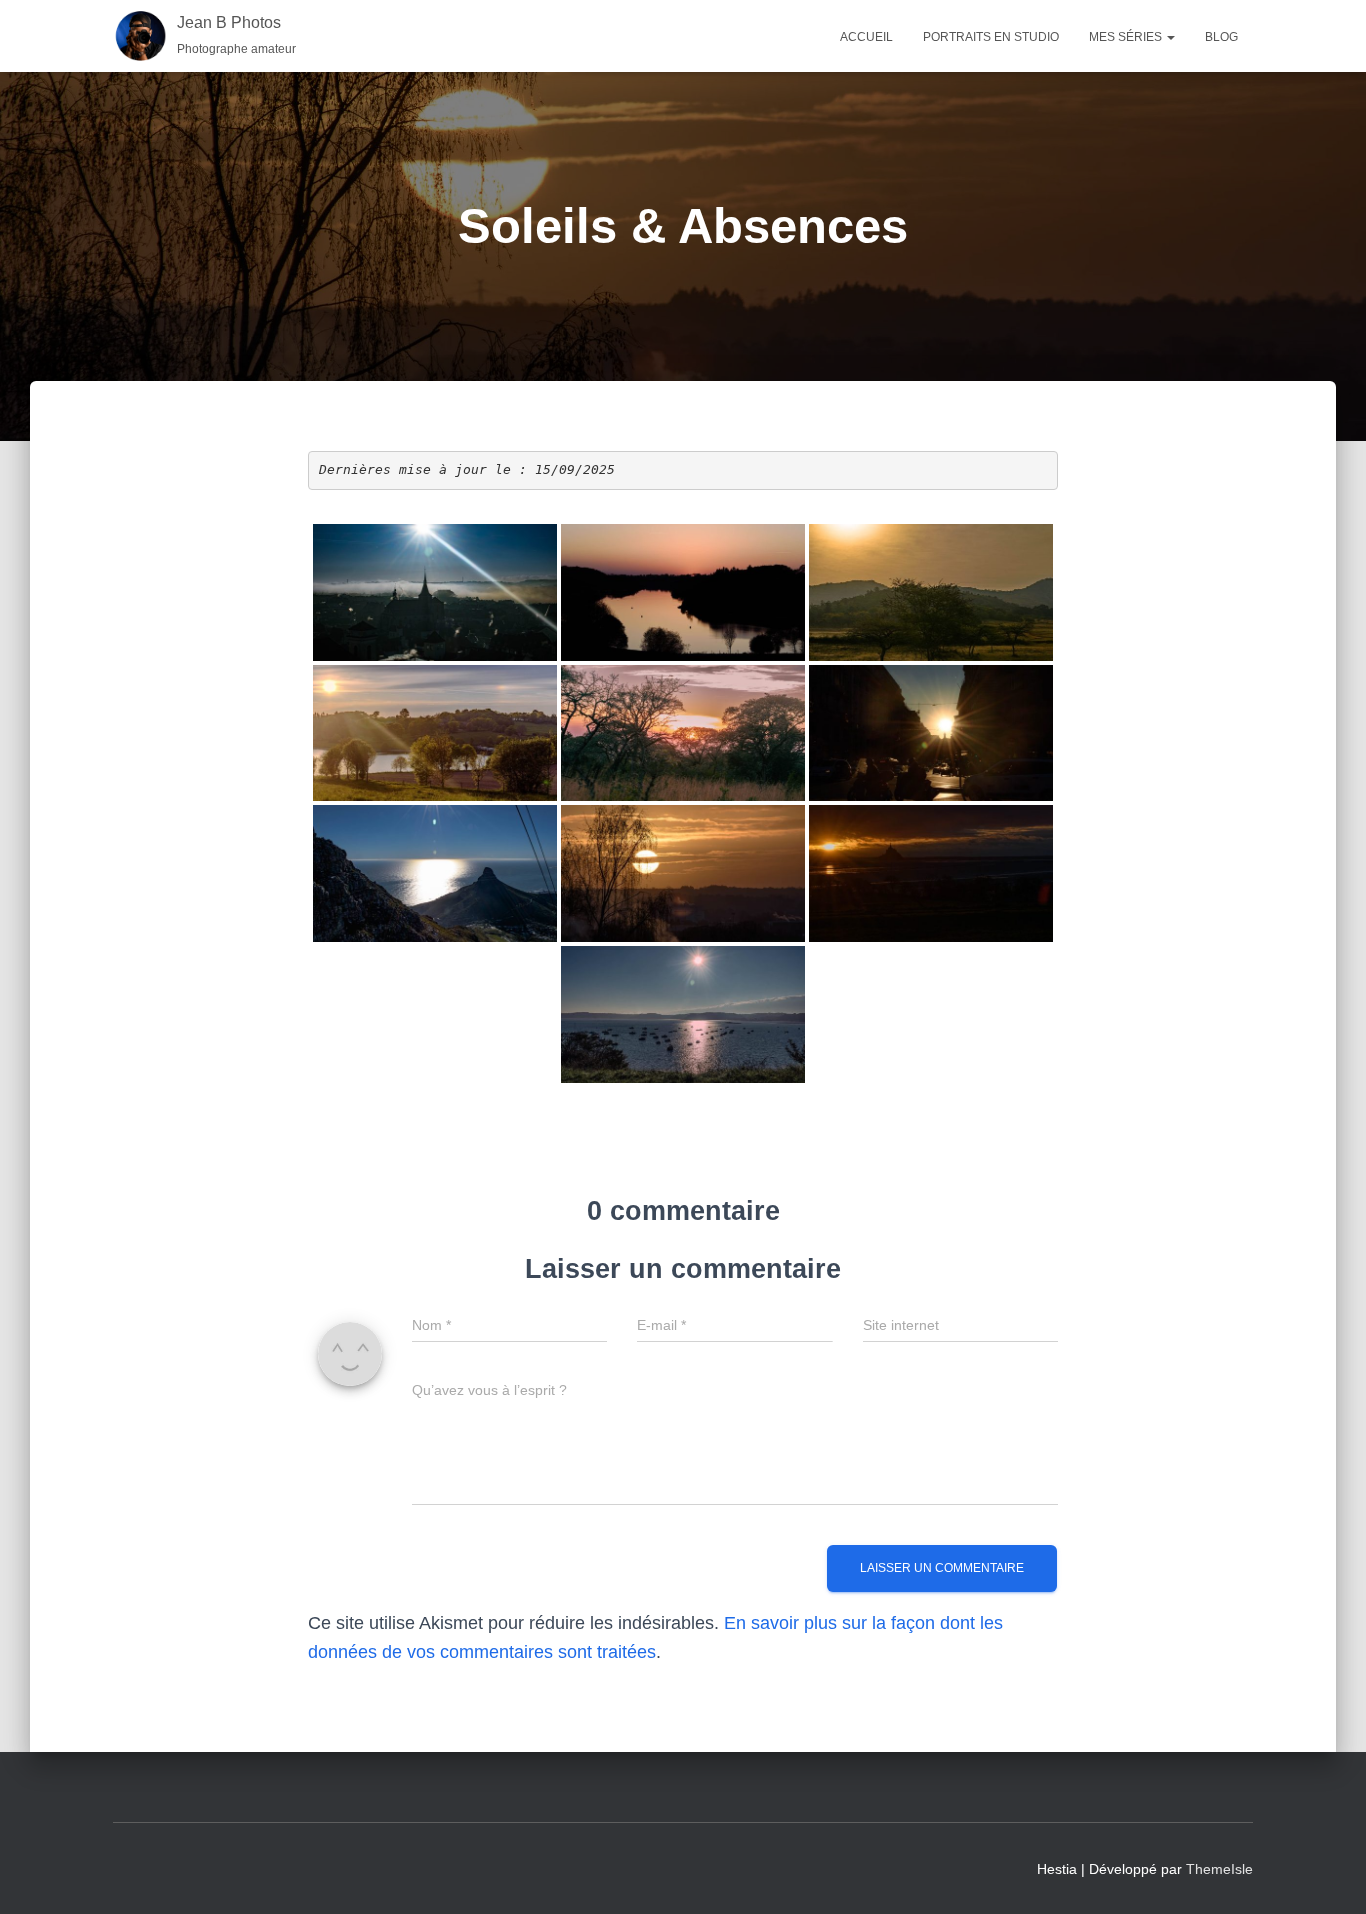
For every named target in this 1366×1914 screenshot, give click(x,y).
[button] (1170, 37)
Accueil (866, 37)
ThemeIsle (1219, 1869)
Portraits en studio (991, 37)
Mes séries (1127, 37)
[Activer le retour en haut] (1326, 1874)
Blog (1221, 37)
